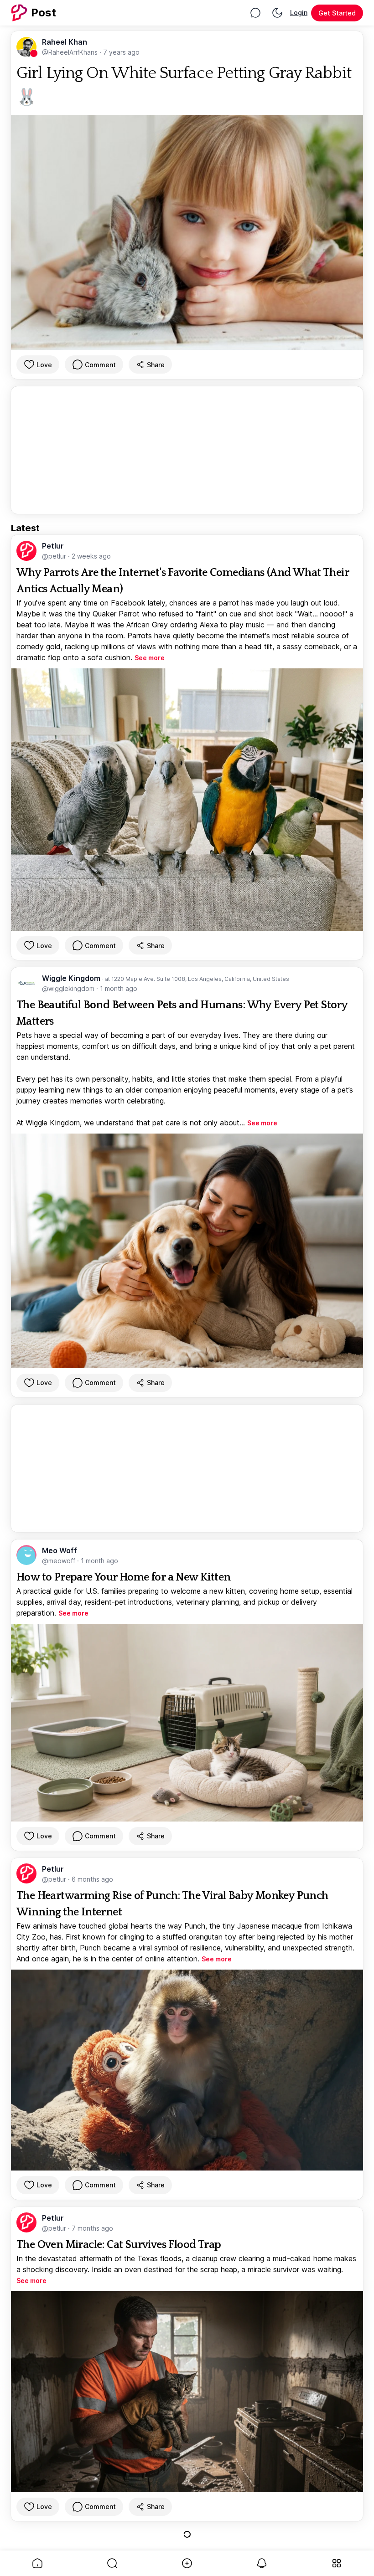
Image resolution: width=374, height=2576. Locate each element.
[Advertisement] (187, 450)
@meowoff (60, 1561)
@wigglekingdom (69, 988)
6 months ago (92, 1879)
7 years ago (121, 52)
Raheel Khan (65, 42)
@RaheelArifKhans (71, 52)
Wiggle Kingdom (72, 978)
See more (150, 658)
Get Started (337, 13)
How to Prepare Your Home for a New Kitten (123, 1577)
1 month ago (119, 988)
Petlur (53, 546)
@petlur (55, 556)
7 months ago (92, 2228)
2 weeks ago (91, 556)
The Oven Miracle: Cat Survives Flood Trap (119, 2245)
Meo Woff (60, 1550)
